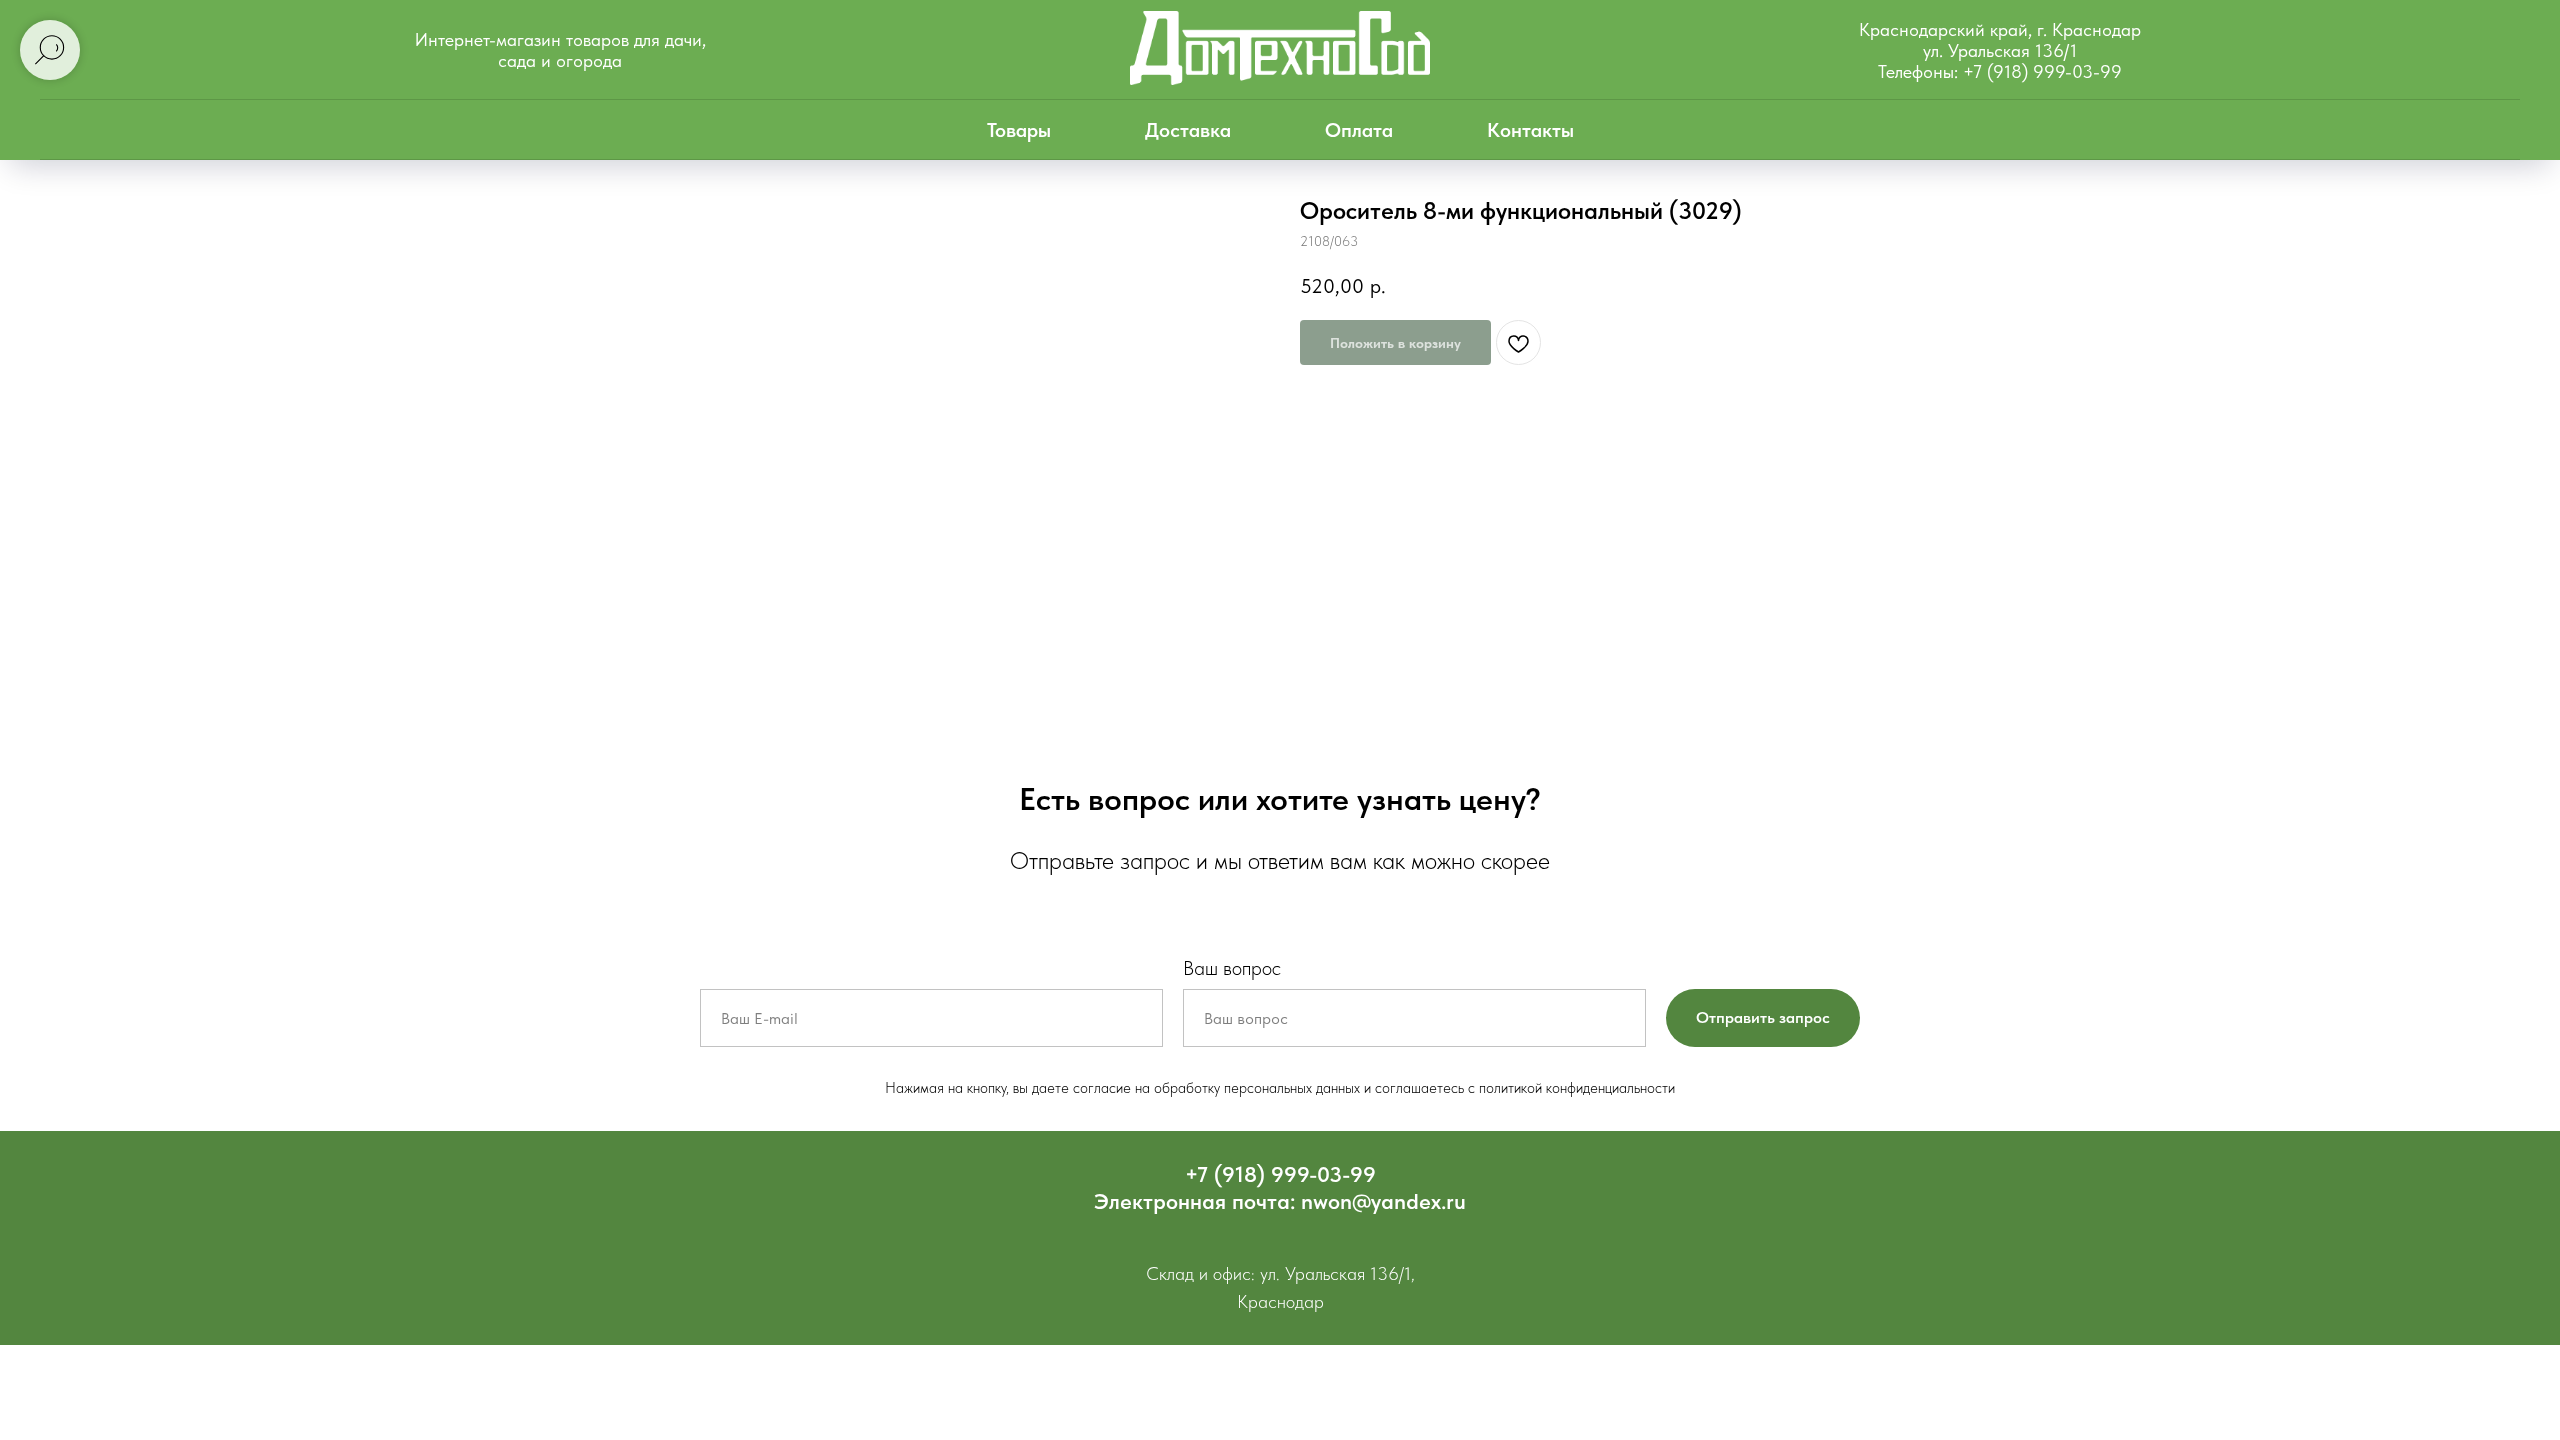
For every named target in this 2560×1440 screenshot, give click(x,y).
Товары (1019, 130)
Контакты (1530, 130)
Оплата (1359, 130)
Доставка (1188, 130)
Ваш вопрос (1232, 968)
